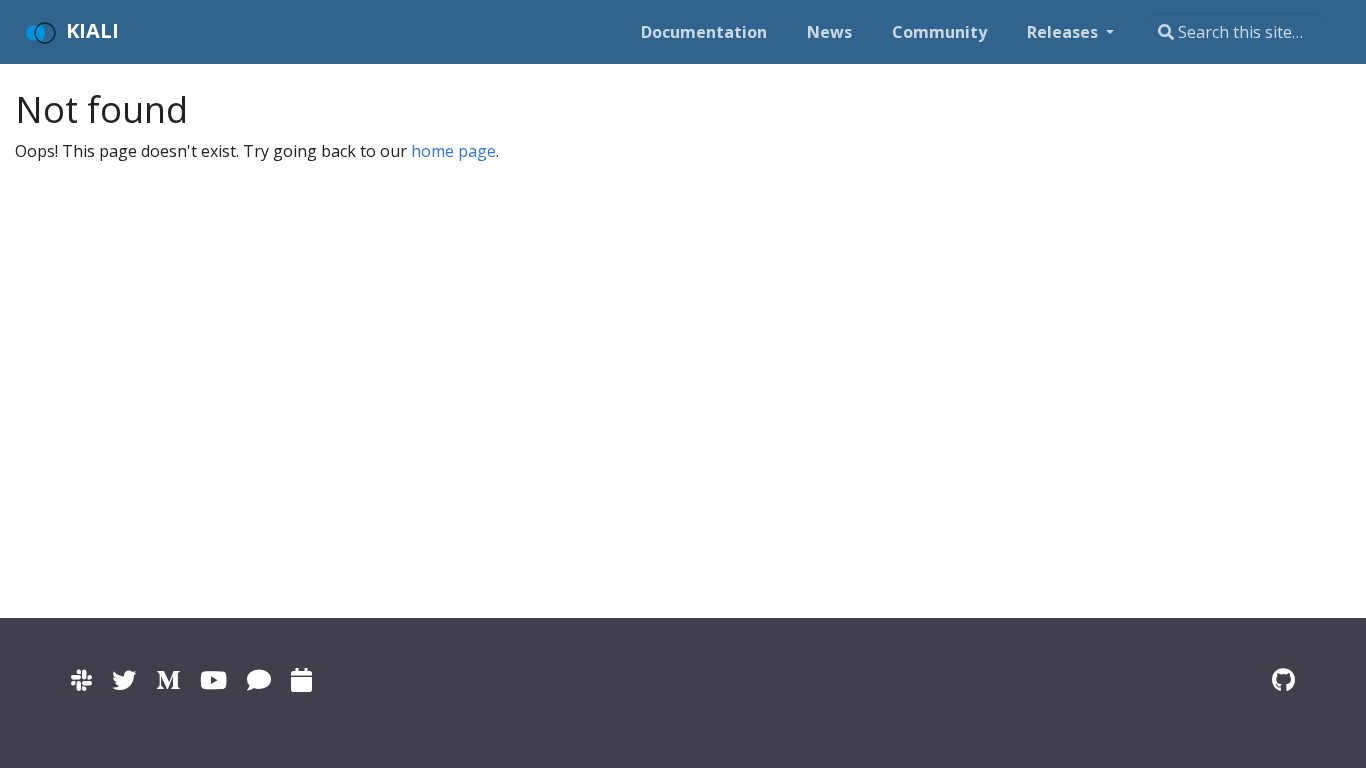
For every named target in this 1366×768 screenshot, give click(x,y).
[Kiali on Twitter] (124, 679)
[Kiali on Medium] (168, 679)
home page (453, 151)
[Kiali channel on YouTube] (213, 679)
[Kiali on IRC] (259, 679)
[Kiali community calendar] (301, 679)
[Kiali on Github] (1283, 679)
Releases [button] (1064, 32)
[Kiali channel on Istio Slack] (81, 679)
